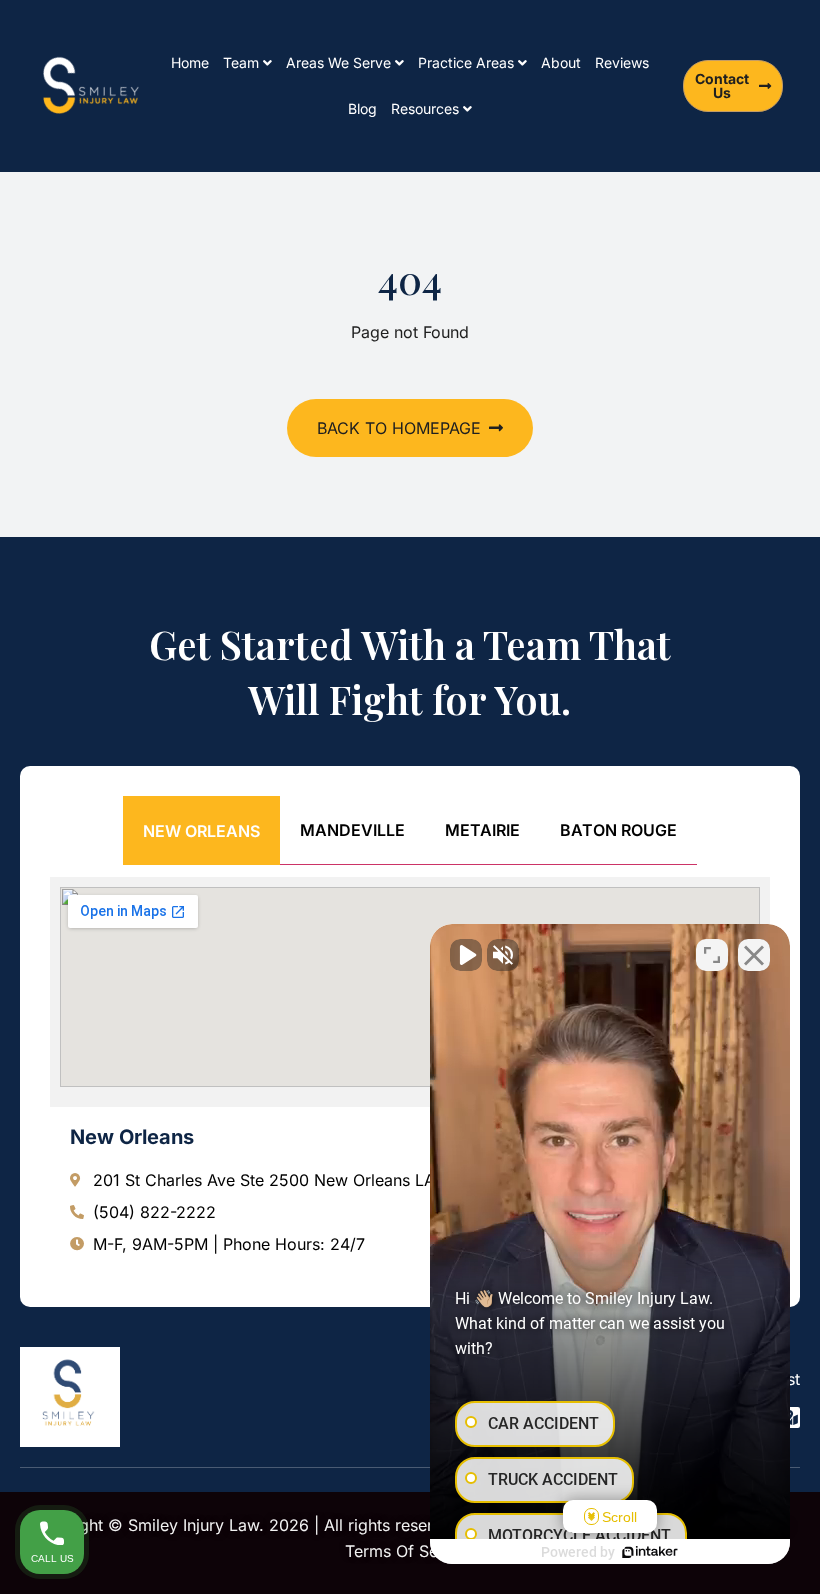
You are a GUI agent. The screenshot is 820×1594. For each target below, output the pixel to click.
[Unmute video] (466, 955)
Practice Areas (466, 62)
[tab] (201, 830)
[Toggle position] (712, 955)
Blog (362, 108)
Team (241, 62)
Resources (425, 108)
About (561, 62)
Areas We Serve (338, 62)
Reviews (622, 62)
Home (190, 62)
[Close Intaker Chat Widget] (754, 955)
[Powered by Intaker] (650, 1552)
